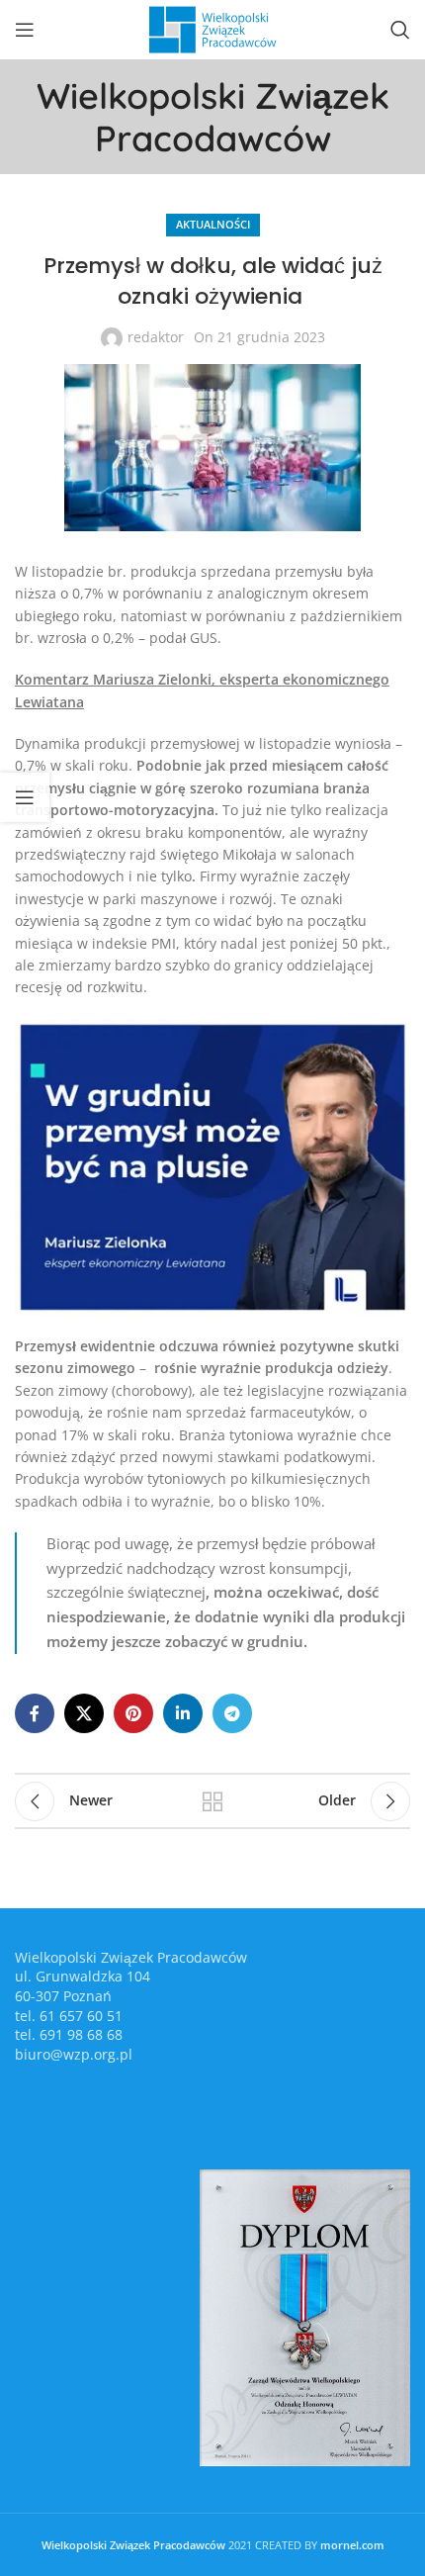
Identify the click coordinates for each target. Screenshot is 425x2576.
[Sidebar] (25, 797)
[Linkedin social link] (183, 1713)
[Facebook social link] (35, 1713)
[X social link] (84, 1713)
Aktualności (213, 224)
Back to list (212, 1801)
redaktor (156, 337)
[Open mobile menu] (25, 30)
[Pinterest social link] (133, 1713)
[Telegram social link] (232, 1713)
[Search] (400, 30)
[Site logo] (212, 28)
